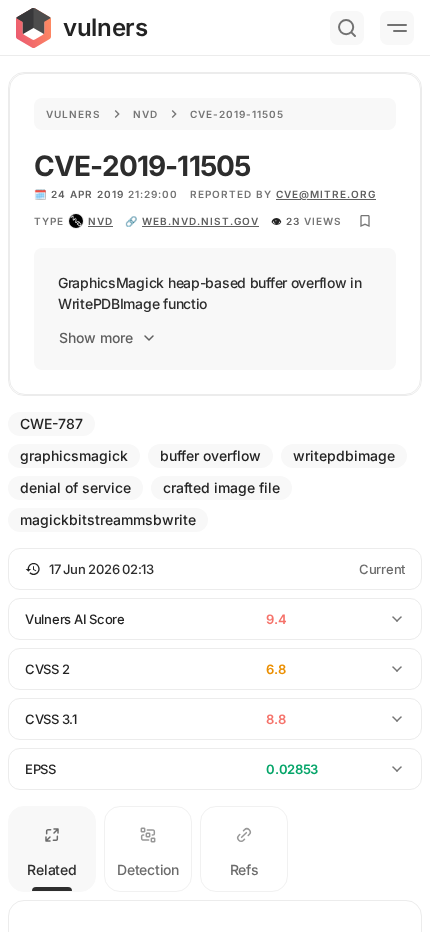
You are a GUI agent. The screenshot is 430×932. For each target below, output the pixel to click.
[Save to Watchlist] (365, 221)
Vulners (73, 114)
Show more (96, 337)
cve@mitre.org (326, 194)
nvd (100, 221)
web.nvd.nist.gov (200, 221)
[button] (215, 569)
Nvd (145, 114)
